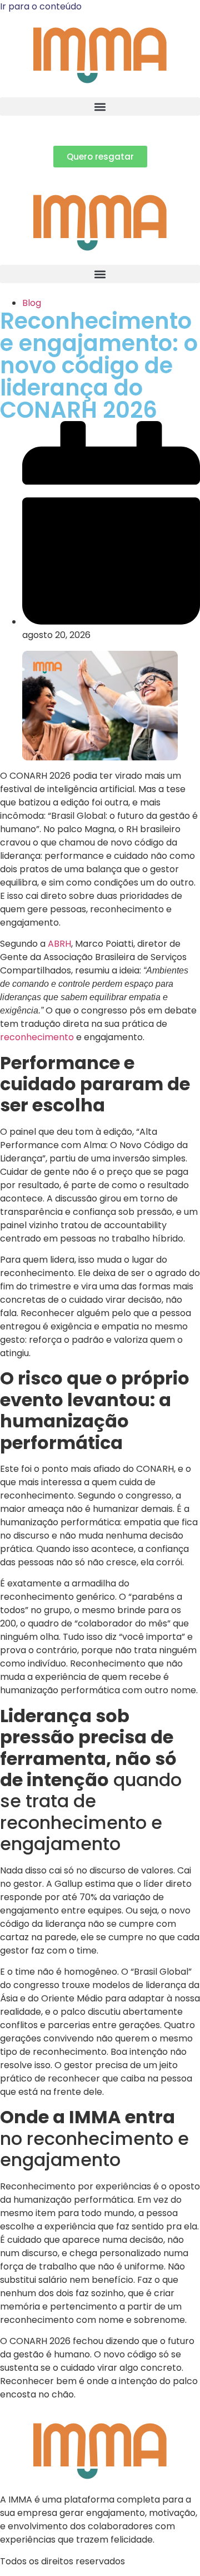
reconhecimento (38, 1037)
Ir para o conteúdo (41, 6)
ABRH (59, 944)
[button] (100, 107)
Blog (32, 303)
